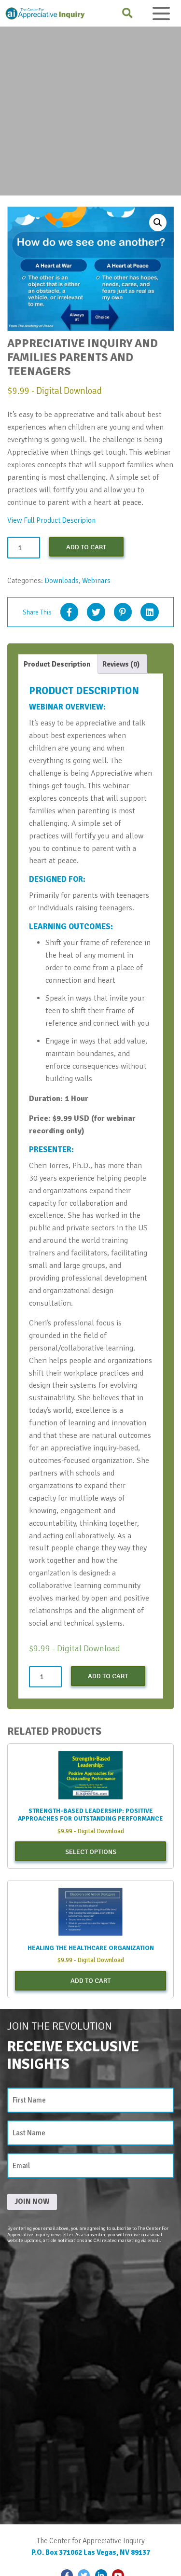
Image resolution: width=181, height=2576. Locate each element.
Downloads (62, 581)
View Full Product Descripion (51, 520)
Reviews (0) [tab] (121, 664)
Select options (91, 1852)
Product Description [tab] (57, 664)
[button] (158, 223)
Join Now (32, 2201)
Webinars (96, 581)
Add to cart (86, 547)
